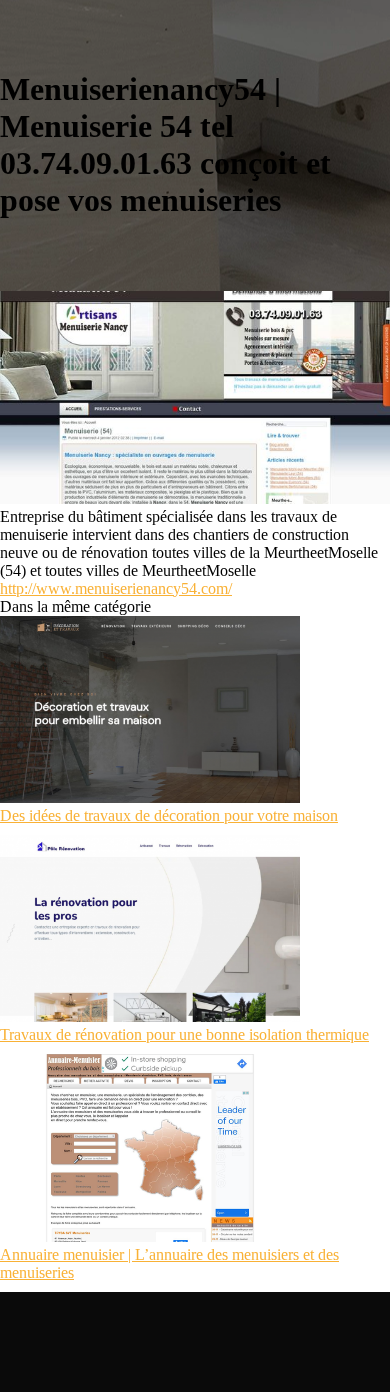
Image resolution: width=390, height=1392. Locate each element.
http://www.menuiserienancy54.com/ (116, 588)
